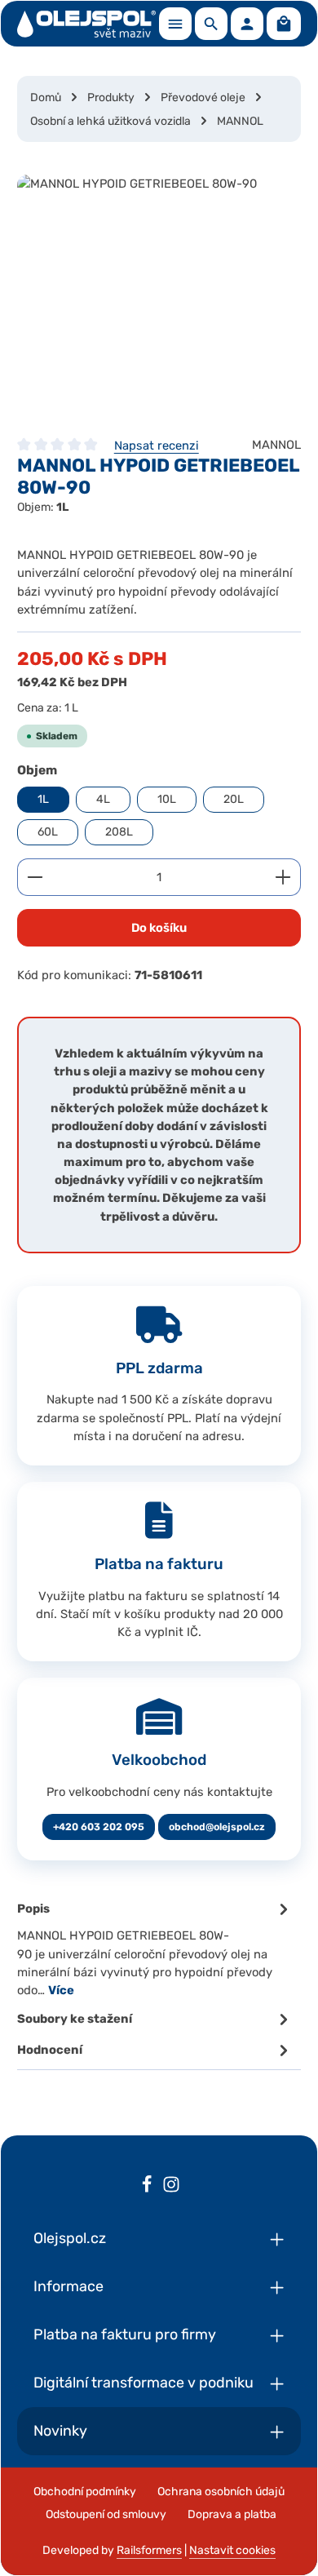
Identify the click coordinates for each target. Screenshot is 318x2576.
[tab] (155, 1948)
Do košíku (159, 928)
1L (43, 799)
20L (234, 799)
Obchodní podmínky (85, 2492)
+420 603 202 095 (99, 1827)
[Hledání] (211, 24)
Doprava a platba (232, 2514)
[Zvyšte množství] (283, 877)
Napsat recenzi (157, 446)
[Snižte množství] (35, 877)
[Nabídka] (175, 24)
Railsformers (149, 2550)
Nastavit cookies (232, 2550)
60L (48, 832)
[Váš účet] (247, 24)
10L (167, 799)
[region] (159, 297)
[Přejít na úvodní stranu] (86, 24)
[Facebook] (147, 2187)
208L (119, 832)
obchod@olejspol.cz (217, 1827)
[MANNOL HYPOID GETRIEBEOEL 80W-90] (159, 297)
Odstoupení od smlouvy (106, 2514)
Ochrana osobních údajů (221, 2492)
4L (103, 799)
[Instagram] (171, 2187)
